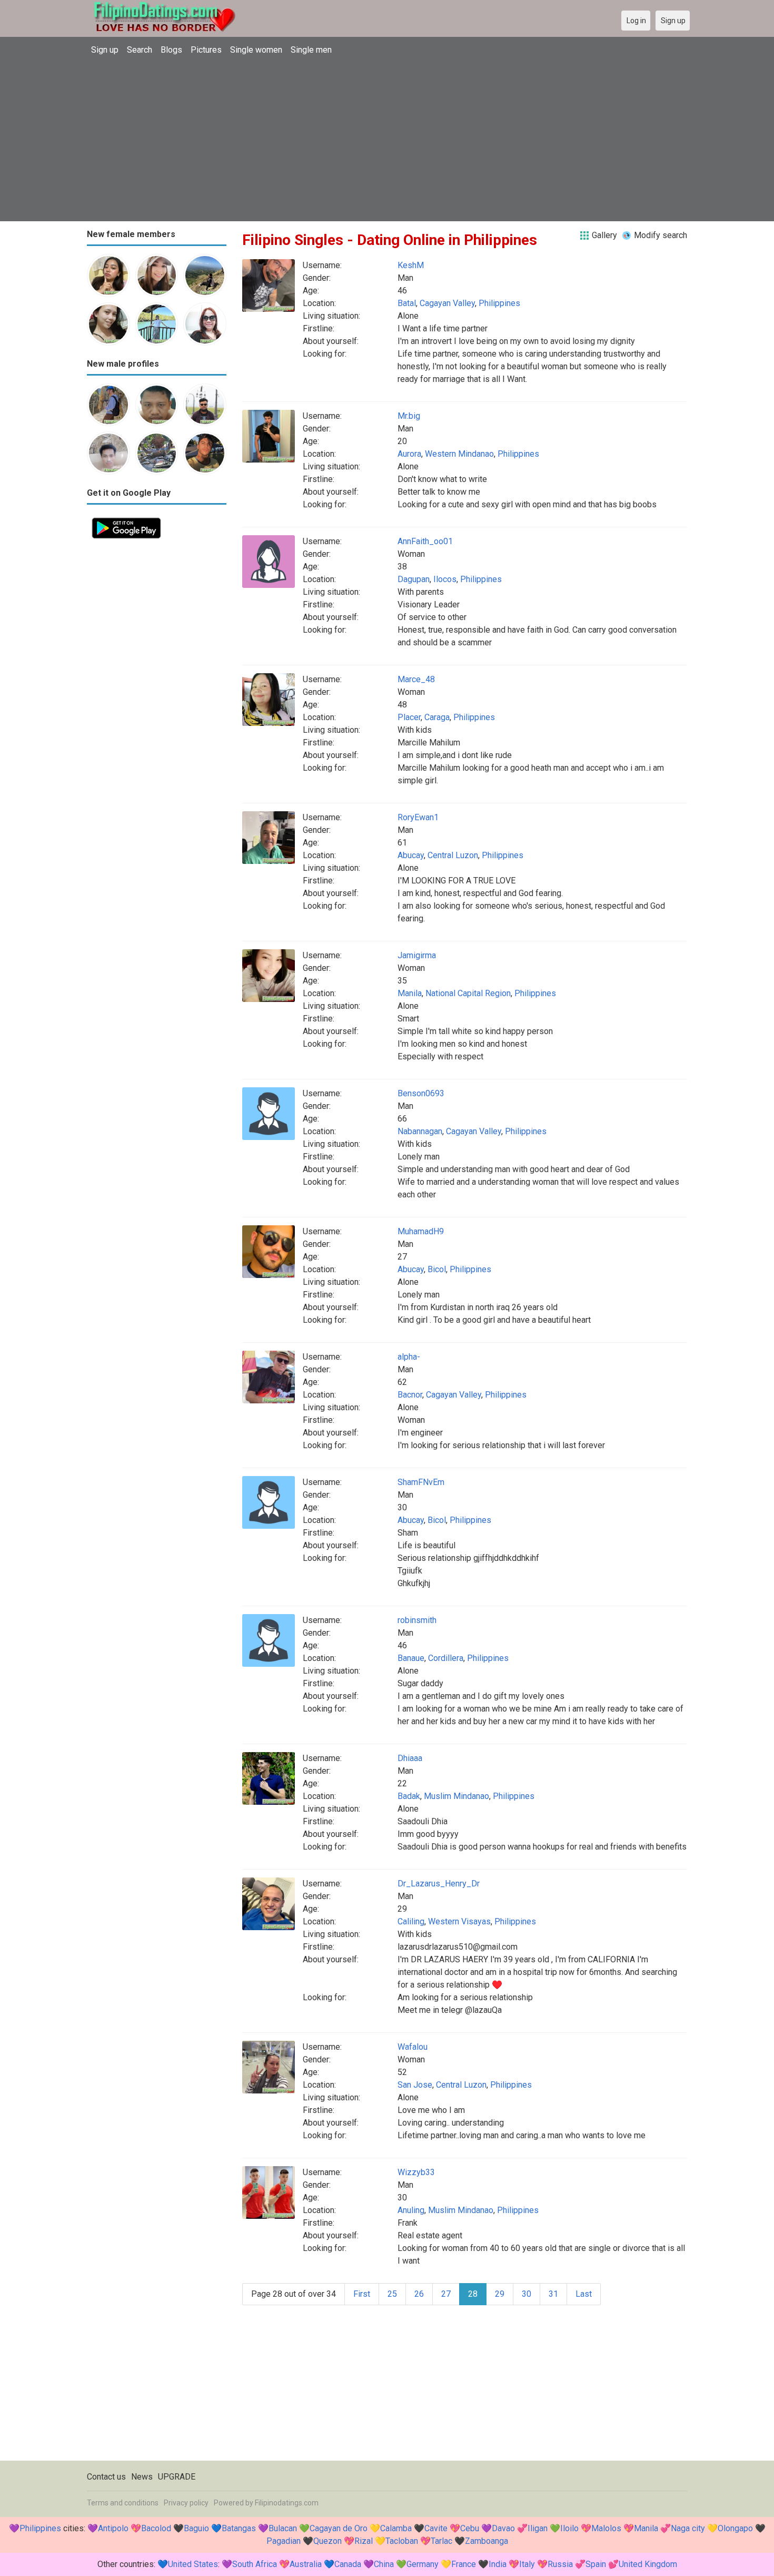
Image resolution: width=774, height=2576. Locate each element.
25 (392, 2294)
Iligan (538, 2528)
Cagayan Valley (447, 303)
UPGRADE (177, 2477)
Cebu (470, 2528)
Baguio (196, 2528)
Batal (407, 303)
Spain (596, 2564)
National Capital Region (468, 993)
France (464, 2564)
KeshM (411, 265)
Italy (527, 2564)
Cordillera (446, 1658)
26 (419, 2294)
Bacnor (410, 1395)
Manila (410, 993)
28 (473, 2294)
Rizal (364, 2541)
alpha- (409, 1357)
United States (193, 2564)
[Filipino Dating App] (126, 519)
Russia (560, 2564)
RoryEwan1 (418, 817)
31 (553, 2294)
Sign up (105, 50)
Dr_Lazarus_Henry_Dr (439, 1884)
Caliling (411, 1921)
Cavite (436, 2528)
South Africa (255, 2564)
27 (446, 2294)
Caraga (437, 717)
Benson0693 (421, 1093)
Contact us (106, 2477)
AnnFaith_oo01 (425, 541)
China (384, 2564)
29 (500, 2294)
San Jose (415, 2085)
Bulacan (283, 2528)
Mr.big (409, 416)
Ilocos (445, 579)
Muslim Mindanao (457, 1796)
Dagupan (414, 579)
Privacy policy (186, 2503)
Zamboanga (487, 2541)
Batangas (239, 2528)
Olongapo (735, 2528)
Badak (409, 1796)
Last (584, 2294)
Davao (503, 2528)
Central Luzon (453, 855)
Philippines (499, 303)
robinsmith (417, 1620)
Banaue (411, 1658)
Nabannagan (420, 1131)
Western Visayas (459, 1921)
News (142, 2477)
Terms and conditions (123, 2503)
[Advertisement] (387, 140)
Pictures (206, 50)
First (362, 2294)
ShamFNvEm (421, 1482)
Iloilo (569, 2528)
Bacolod (156, 2528)
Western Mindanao (459, 454)
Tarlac (441, 2541)
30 (527, 2294)
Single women (256, 50)
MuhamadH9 (421, 1231)
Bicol (437, 1269)
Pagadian (284, 2541)
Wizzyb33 (416, 2172)
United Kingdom (648, 2564)
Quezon (328, 2541)
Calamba (396, 2528)
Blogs (171, 50)
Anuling (411, 2210)
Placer (409, 717)
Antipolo (113, 2528)
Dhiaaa (410, 1758)
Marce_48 (416, 679)
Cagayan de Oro (339, 2528)
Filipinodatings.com (287, 2503)
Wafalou (413, 2047)
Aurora (409, 454)
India (498, 2564)
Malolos (606, 2528)
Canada (348, 2564)
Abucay (411, 855)
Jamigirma (417, 955)
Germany (423, 2564)
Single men (311, 50)
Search (140, 50)
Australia (306, 2564)
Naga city (688, 2528)
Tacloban (402, 2541)
